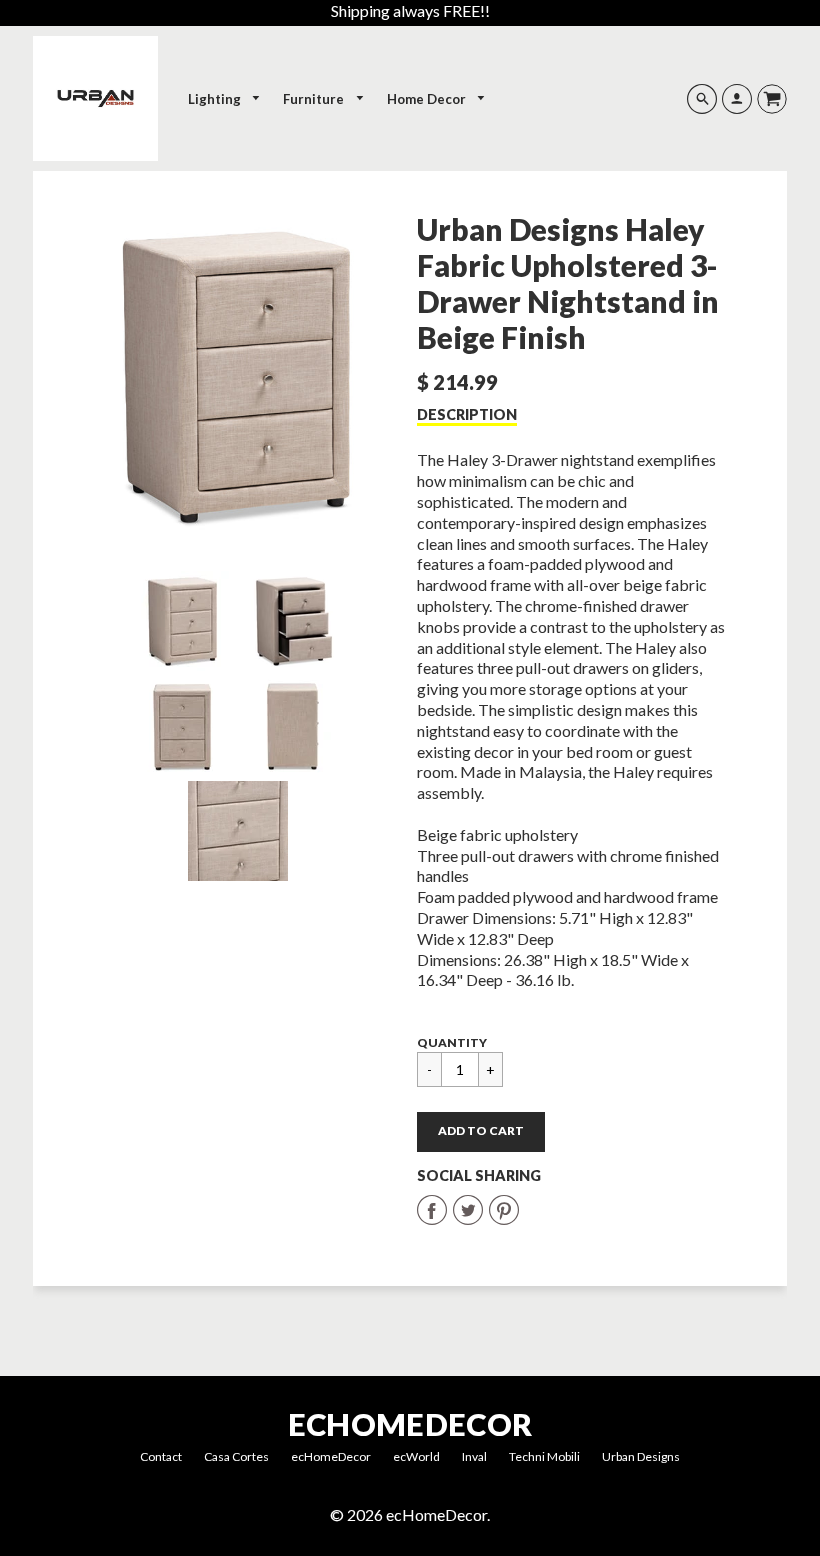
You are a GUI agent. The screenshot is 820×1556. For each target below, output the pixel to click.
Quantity (452, 1042)
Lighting (216, 99)
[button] (481, 1132)
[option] (238, 376)
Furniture (315, 99)
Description (467, 414)
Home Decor (428, 99)
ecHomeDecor (410, 1424)
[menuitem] (225, 99)
